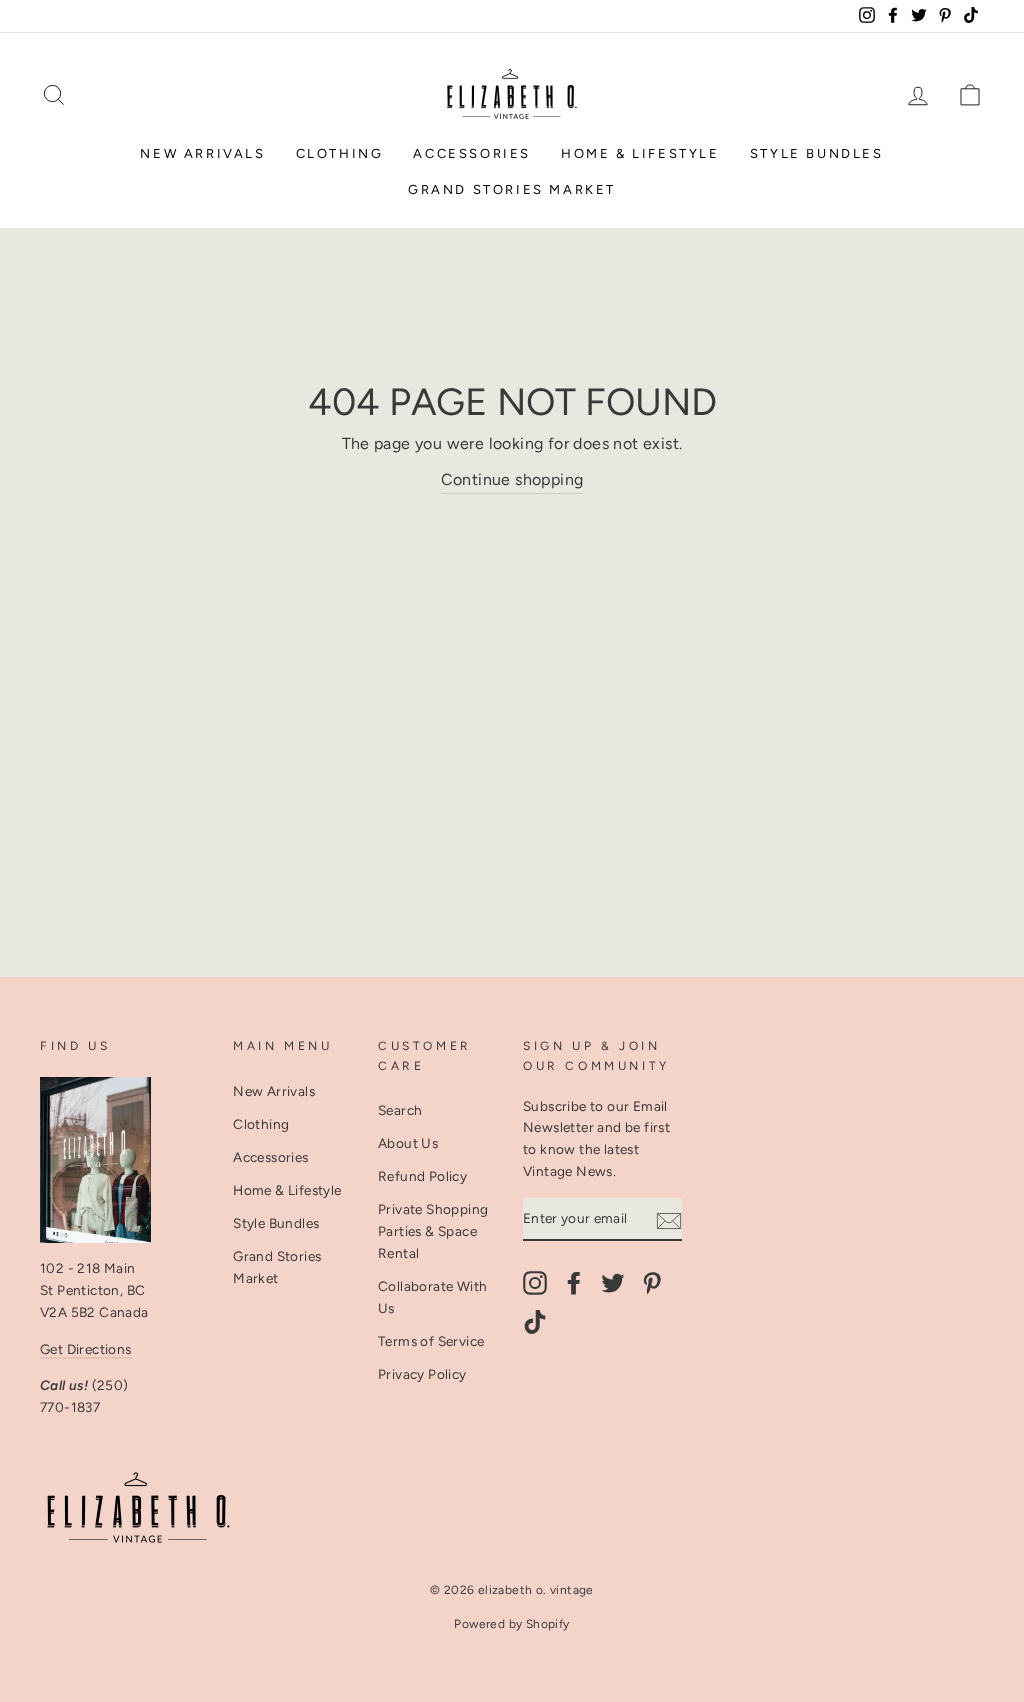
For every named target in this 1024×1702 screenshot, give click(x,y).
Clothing (340, 153)
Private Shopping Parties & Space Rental (433, 1231)
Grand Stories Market (512, 189)
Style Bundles (817, 153)
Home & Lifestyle (640, 153)
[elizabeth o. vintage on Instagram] (535, 1283)
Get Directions (86, 1349)
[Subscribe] (669, 1220)
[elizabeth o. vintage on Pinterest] (652, 1283)
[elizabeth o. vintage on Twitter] (613, 1283)
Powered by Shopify (511, 1624)
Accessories (472, 153)
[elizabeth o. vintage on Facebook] (574, 1283)
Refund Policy (422, 1176)
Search (400, 1110)
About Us (408, 1143)
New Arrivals (202, 153)
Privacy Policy (422, 1374)
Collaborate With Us (432, 1297)
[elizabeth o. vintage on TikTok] (535, 1322)
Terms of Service (431, 1341)
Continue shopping (512, 479)
